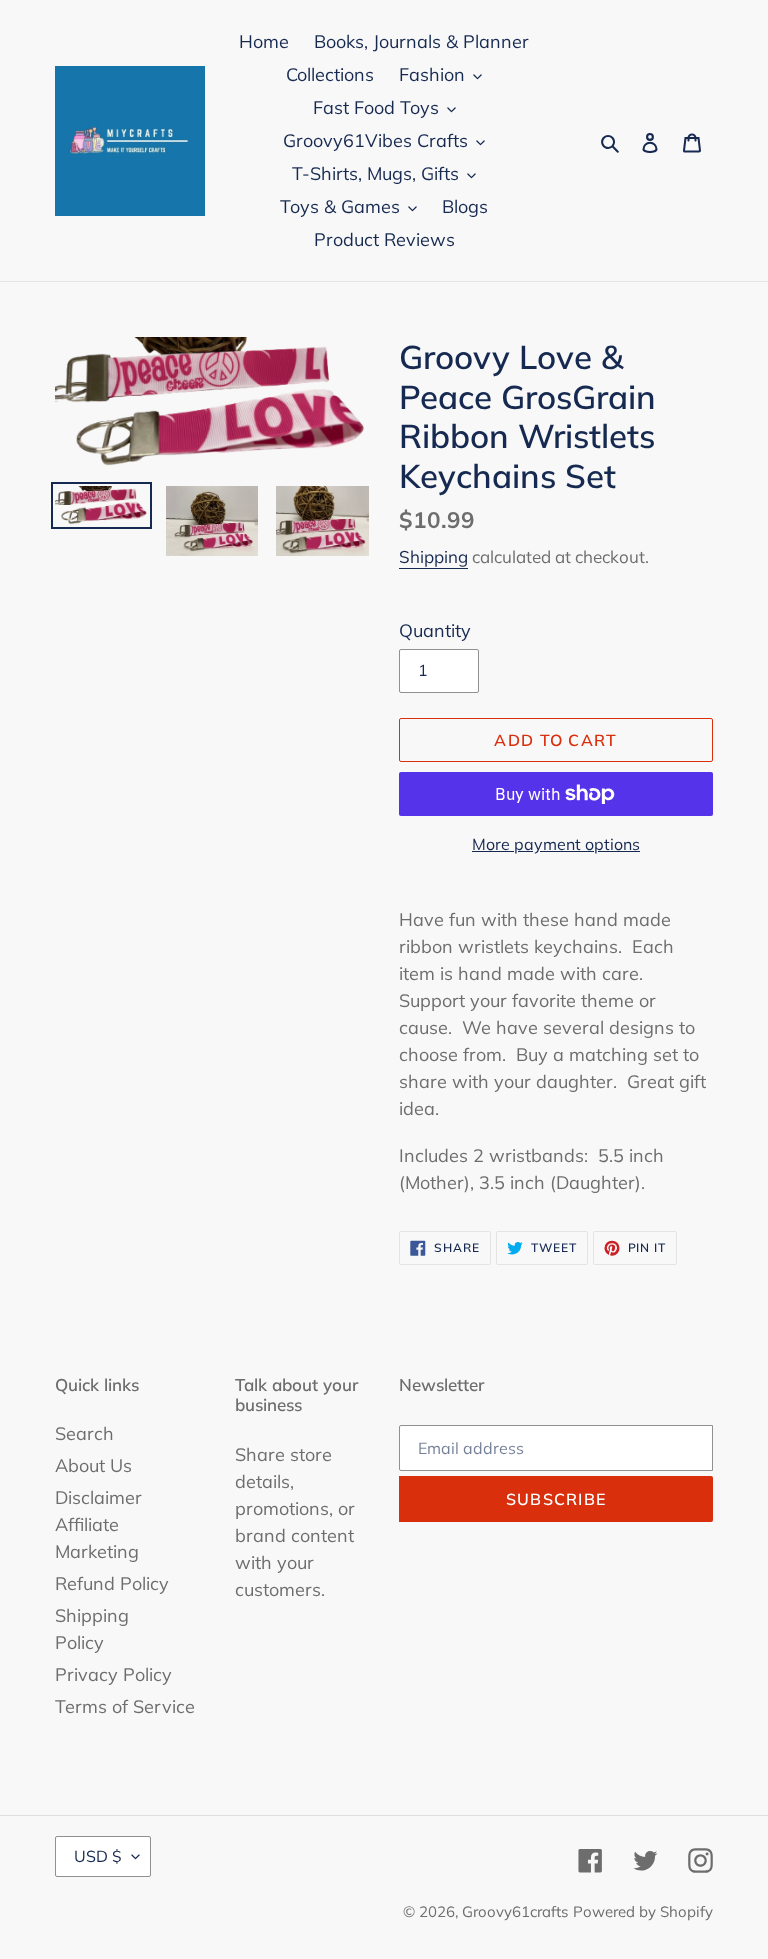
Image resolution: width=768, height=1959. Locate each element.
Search (84, 1433)
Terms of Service (125, 1706)
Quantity (435, 630)
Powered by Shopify (643, 1911)
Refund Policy (112, 1583)
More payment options (556, 844)
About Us (93, 1465)
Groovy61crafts (515, 1911)
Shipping (433, 556)
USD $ (98, 1856)
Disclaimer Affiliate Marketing (98, 1524)
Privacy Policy (113, 1674)
